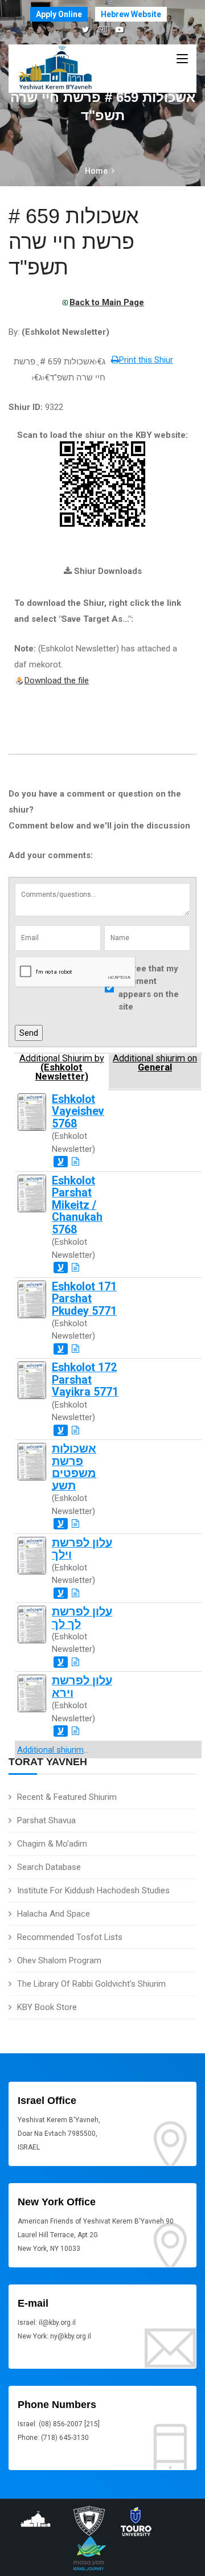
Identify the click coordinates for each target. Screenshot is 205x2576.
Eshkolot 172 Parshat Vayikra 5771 (85, 1380)
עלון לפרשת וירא (82, 1687)
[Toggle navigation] (182, 59)
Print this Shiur (146, 360)
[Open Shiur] (75, 1162)
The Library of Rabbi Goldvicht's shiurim (91, 1984)
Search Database (49, 1867)
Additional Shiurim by (62, 1068)
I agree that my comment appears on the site (149, 988)
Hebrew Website (131, 14)
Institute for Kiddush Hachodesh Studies (93, 1890)
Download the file (57, 680)
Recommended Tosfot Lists (70, 1937)
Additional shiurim (50, 1750)
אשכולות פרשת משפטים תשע (74, 1467)
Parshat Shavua (46, 1820)
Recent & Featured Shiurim (67, 1797)
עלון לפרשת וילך (82, 1549)
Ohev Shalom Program (59, 1960)
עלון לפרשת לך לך (82, 1618)
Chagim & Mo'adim (52, 1844)
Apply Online (59, 14)
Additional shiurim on (155, 1063)
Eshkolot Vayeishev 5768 (78, 1111)
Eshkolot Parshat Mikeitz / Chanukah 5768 (77, 1205)
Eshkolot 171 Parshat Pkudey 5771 (84, 1299)
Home (96, 171)
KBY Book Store (47, 2007)
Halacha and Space (54, 1914)
